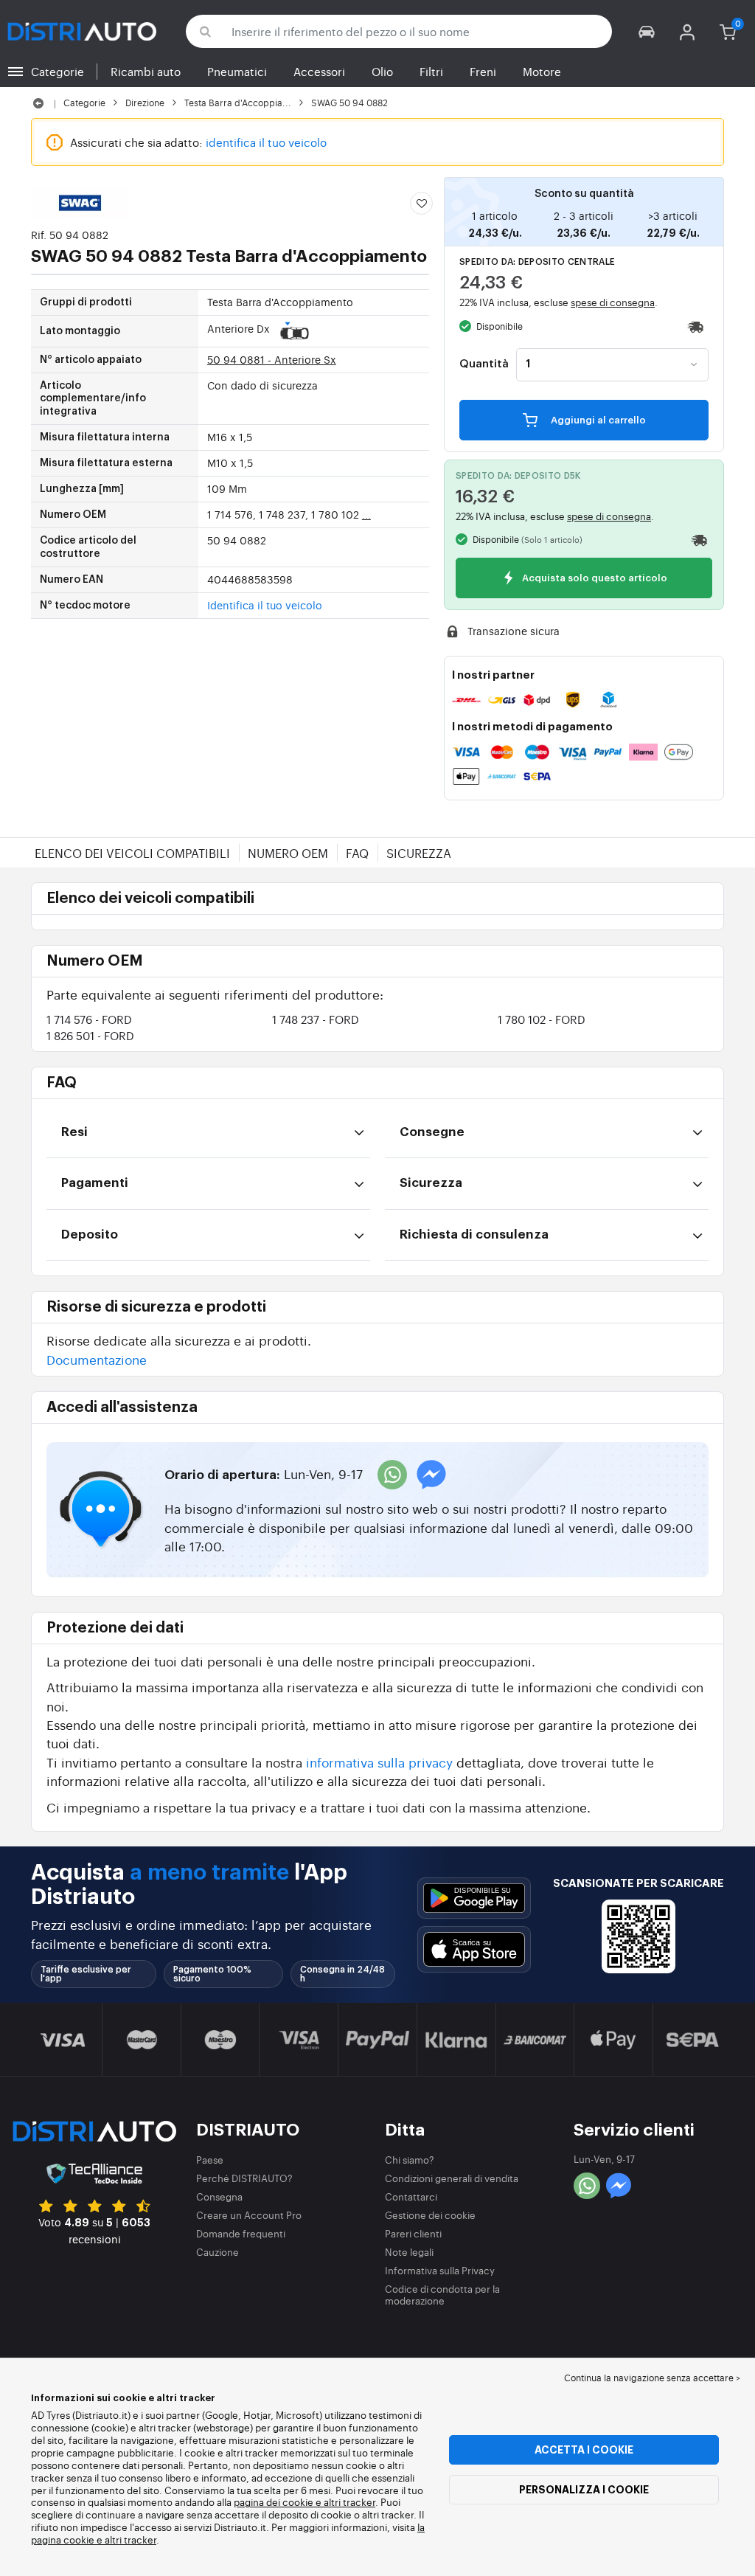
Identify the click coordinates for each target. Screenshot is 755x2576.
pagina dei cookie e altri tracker (305, 2502)
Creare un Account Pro (249, 2215)
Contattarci (411, 2196)
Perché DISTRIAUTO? (244, 2178)
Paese (210, 2160)
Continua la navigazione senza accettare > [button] (652, 2378)
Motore (542, 71)
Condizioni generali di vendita (452, 2178)
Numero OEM (288, 853)
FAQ (357, 853)
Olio (382, 71)
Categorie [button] (58, 71)
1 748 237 (316, 1019)
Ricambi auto (146, 71)
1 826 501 (90, 1035)
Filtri (431, 71)
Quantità (484, 364)
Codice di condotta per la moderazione (442, 2295)
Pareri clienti (413, 2233)
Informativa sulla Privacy (440, 2270)
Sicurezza (419, 853)
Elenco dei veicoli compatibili (132, 853)
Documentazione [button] (97, 1359)
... (366, 514)
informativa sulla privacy (379, 1762)
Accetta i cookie (584, 2450)
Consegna (219, 2196)
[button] (647, 31)
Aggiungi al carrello (597, 420)
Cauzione (218, 2252)
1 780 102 (542, 1019)
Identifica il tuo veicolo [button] (265, 605)
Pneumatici (237, 71)
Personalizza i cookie (584, 2490)
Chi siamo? (410, 2160)
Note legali (409, 2252)
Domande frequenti (241, 2233)
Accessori (319, 71)
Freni (483, 71)
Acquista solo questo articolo (594, 579)
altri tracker (131, 2539)
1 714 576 (89, 1019)
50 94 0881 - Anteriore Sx (272, 359)
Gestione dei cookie (430, 2215)
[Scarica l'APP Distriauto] (474, 1898)
